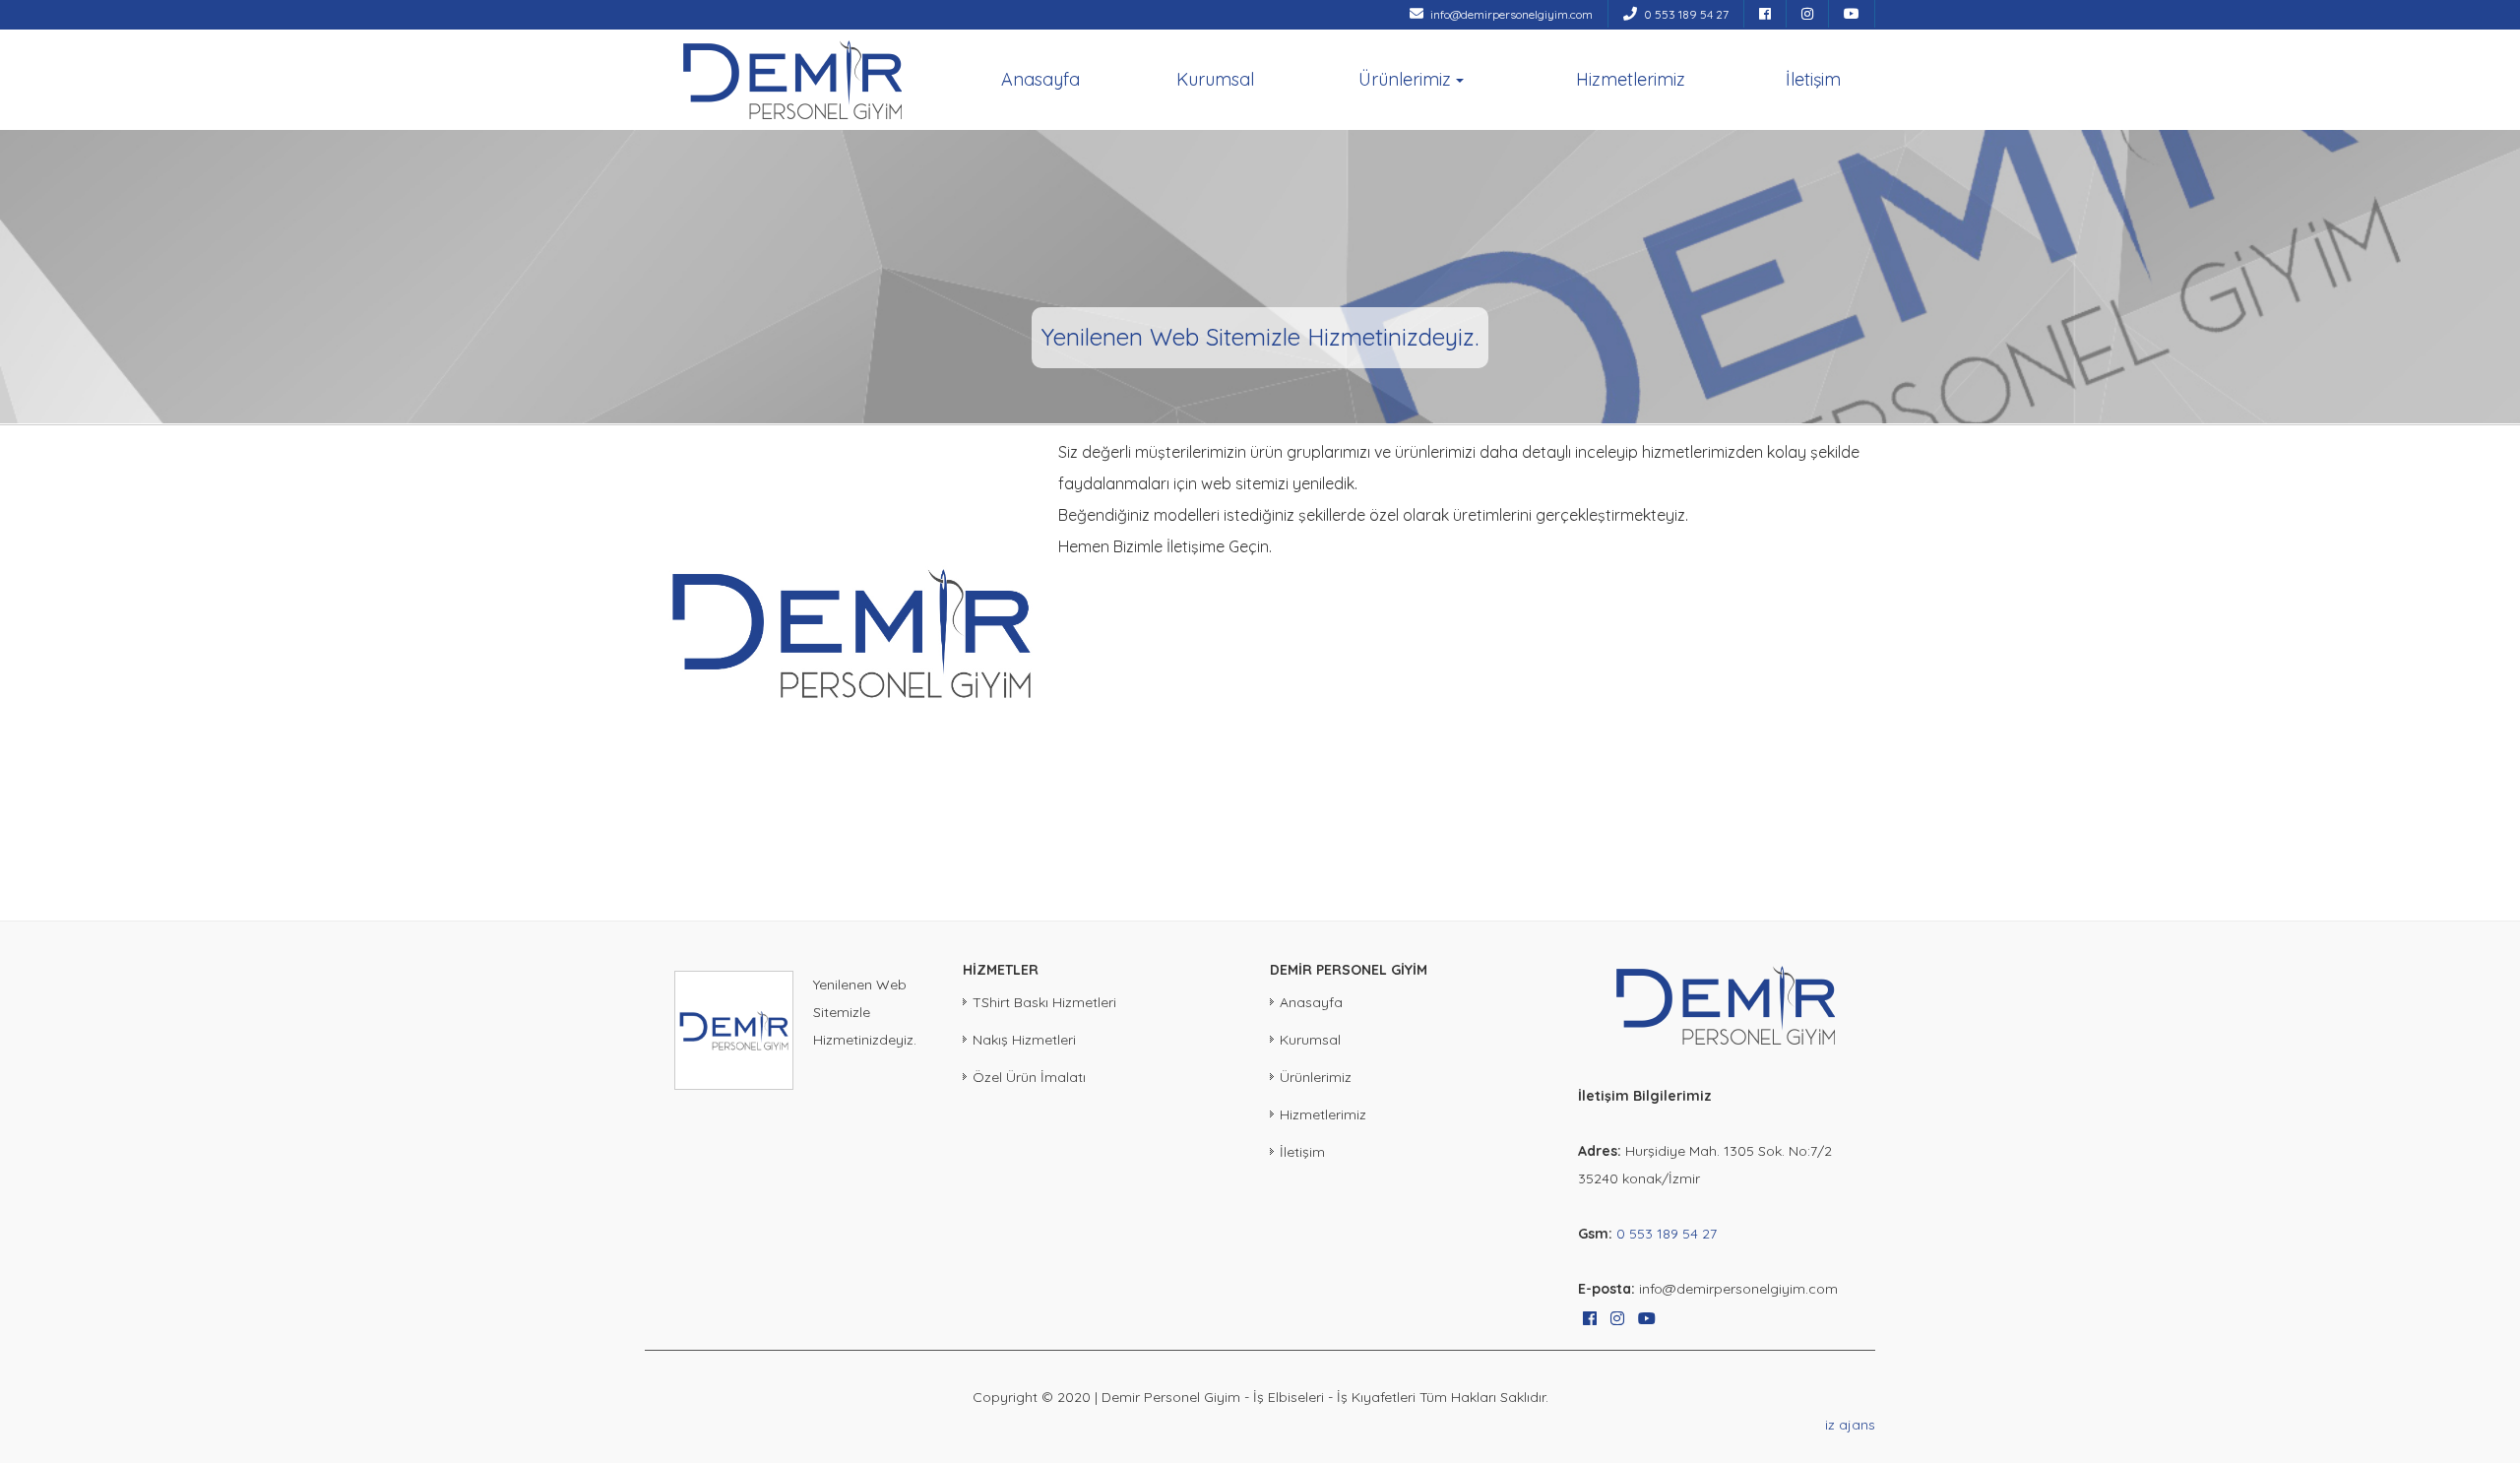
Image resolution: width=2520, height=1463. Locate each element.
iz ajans (1850, 1425)
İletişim (1813, 79)
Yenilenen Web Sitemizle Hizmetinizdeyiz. (865, 1012)
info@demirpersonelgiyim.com (1510, 14)
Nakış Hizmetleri (1024, 1040)
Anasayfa (1040, 79)
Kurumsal (1215, 79)
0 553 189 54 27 (1685, 14)
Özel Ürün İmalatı (1029, 1077)
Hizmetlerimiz (1631, 79)
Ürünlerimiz (1405, 79)
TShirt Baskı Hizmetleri (1044, 1002)
